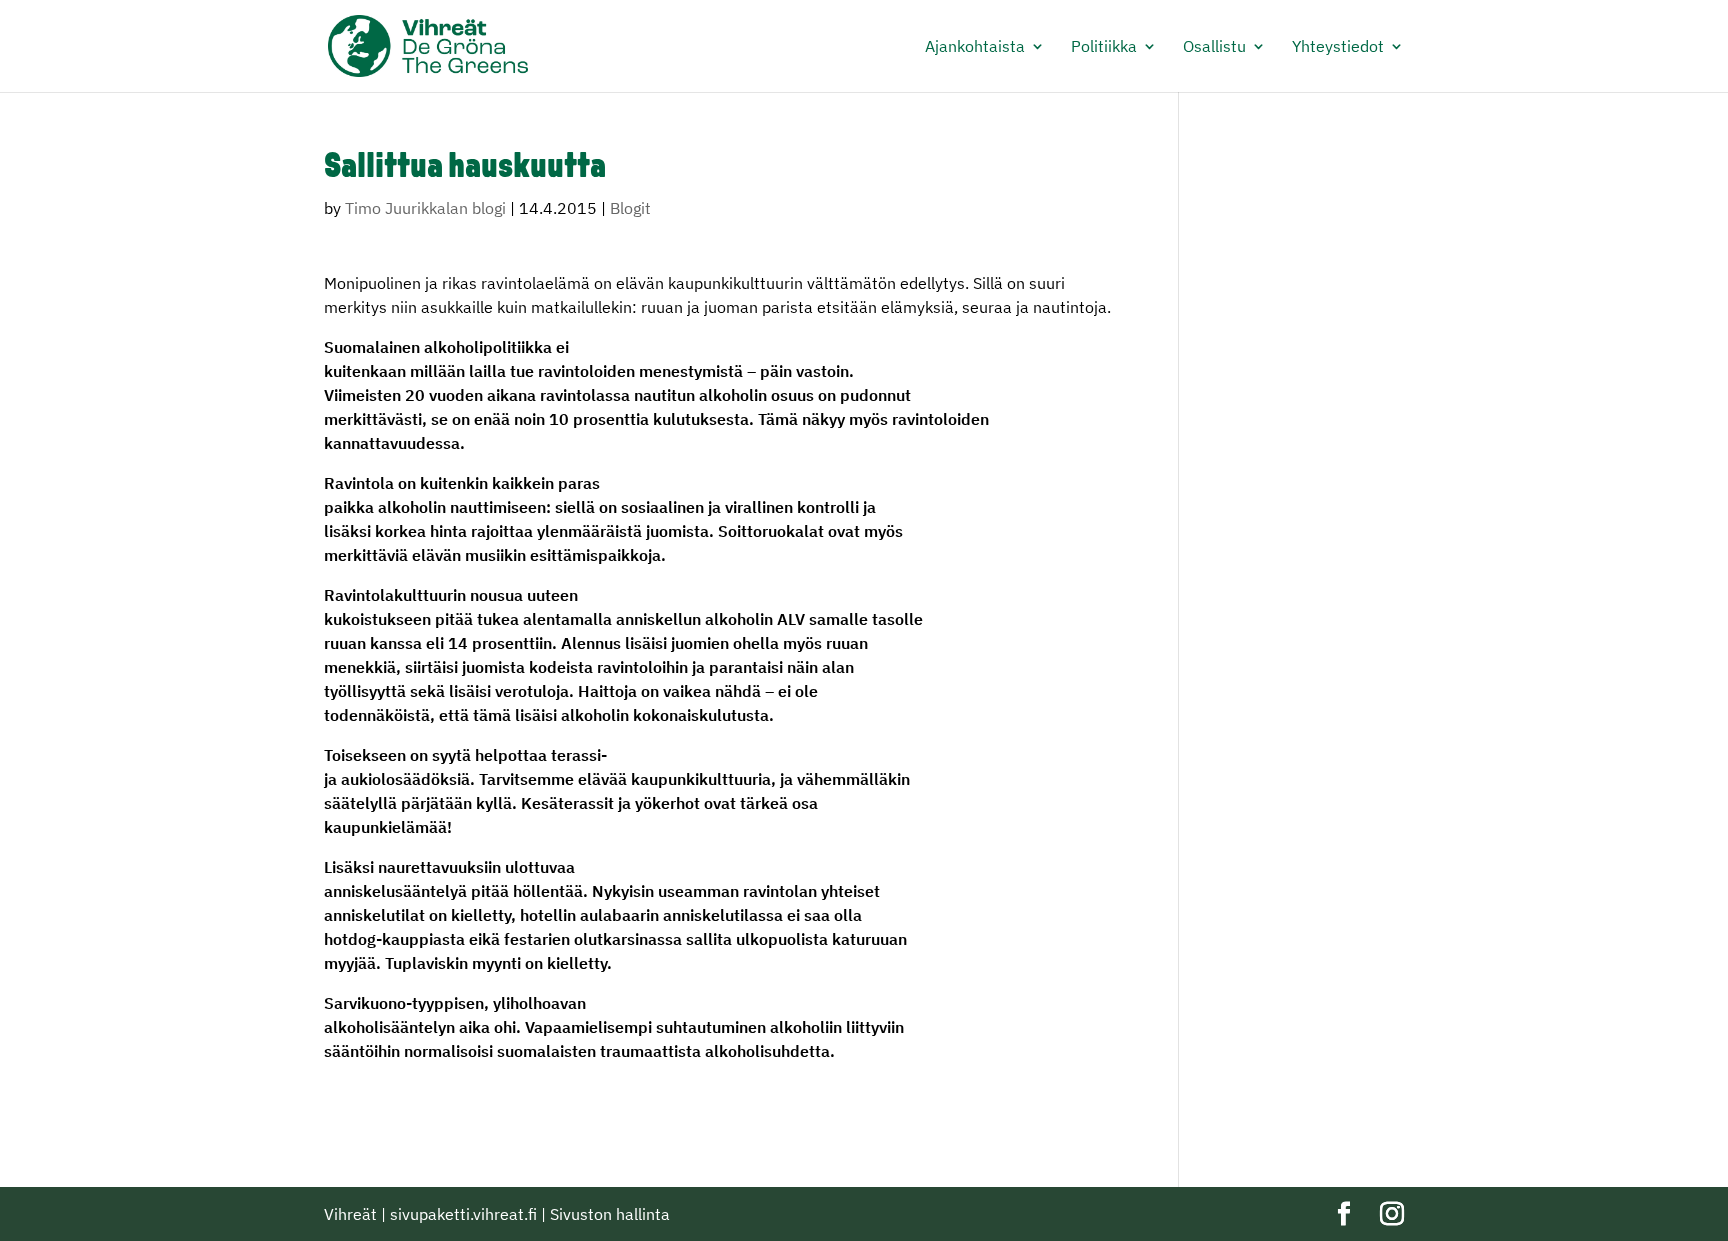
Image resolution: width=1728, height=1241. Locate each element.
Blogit (630, 208)
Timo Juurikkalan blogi (425, 208)
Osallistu (1214, 47)
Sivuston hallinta (610, 1214)
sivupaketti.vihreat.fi (463, 1214)
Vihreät (350, 1214)
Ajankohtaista (975, 47)
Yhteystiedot (1338, 47)
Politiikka (1104, 47)
